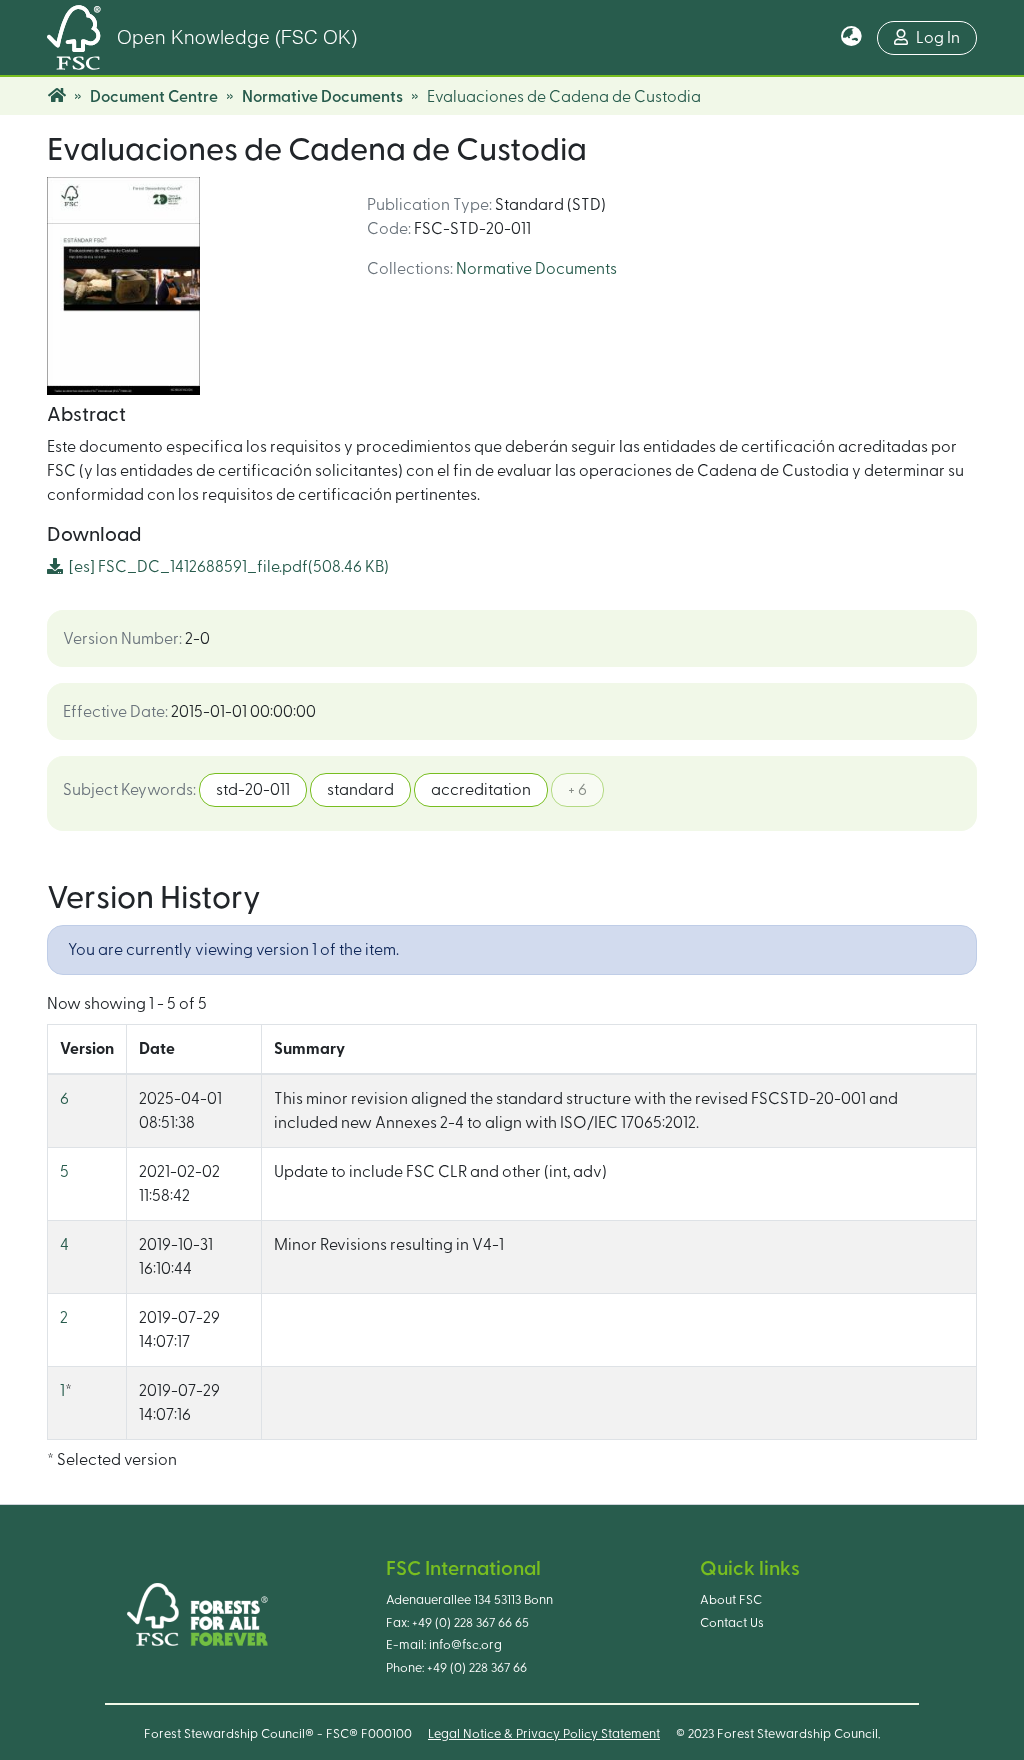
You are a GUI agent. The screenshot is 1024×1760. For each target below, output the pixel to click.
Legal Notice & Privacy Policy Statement (544, 1734)
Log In (938, 38)
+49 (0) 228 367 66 (477, 1668)
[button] (851, 38)
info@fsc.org (465, 1645)
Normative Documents (322, 97)
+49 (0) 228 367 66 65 (470, 1623)
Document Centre (154, 97)
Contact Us (732, 1623)
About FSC (731, 1600)
